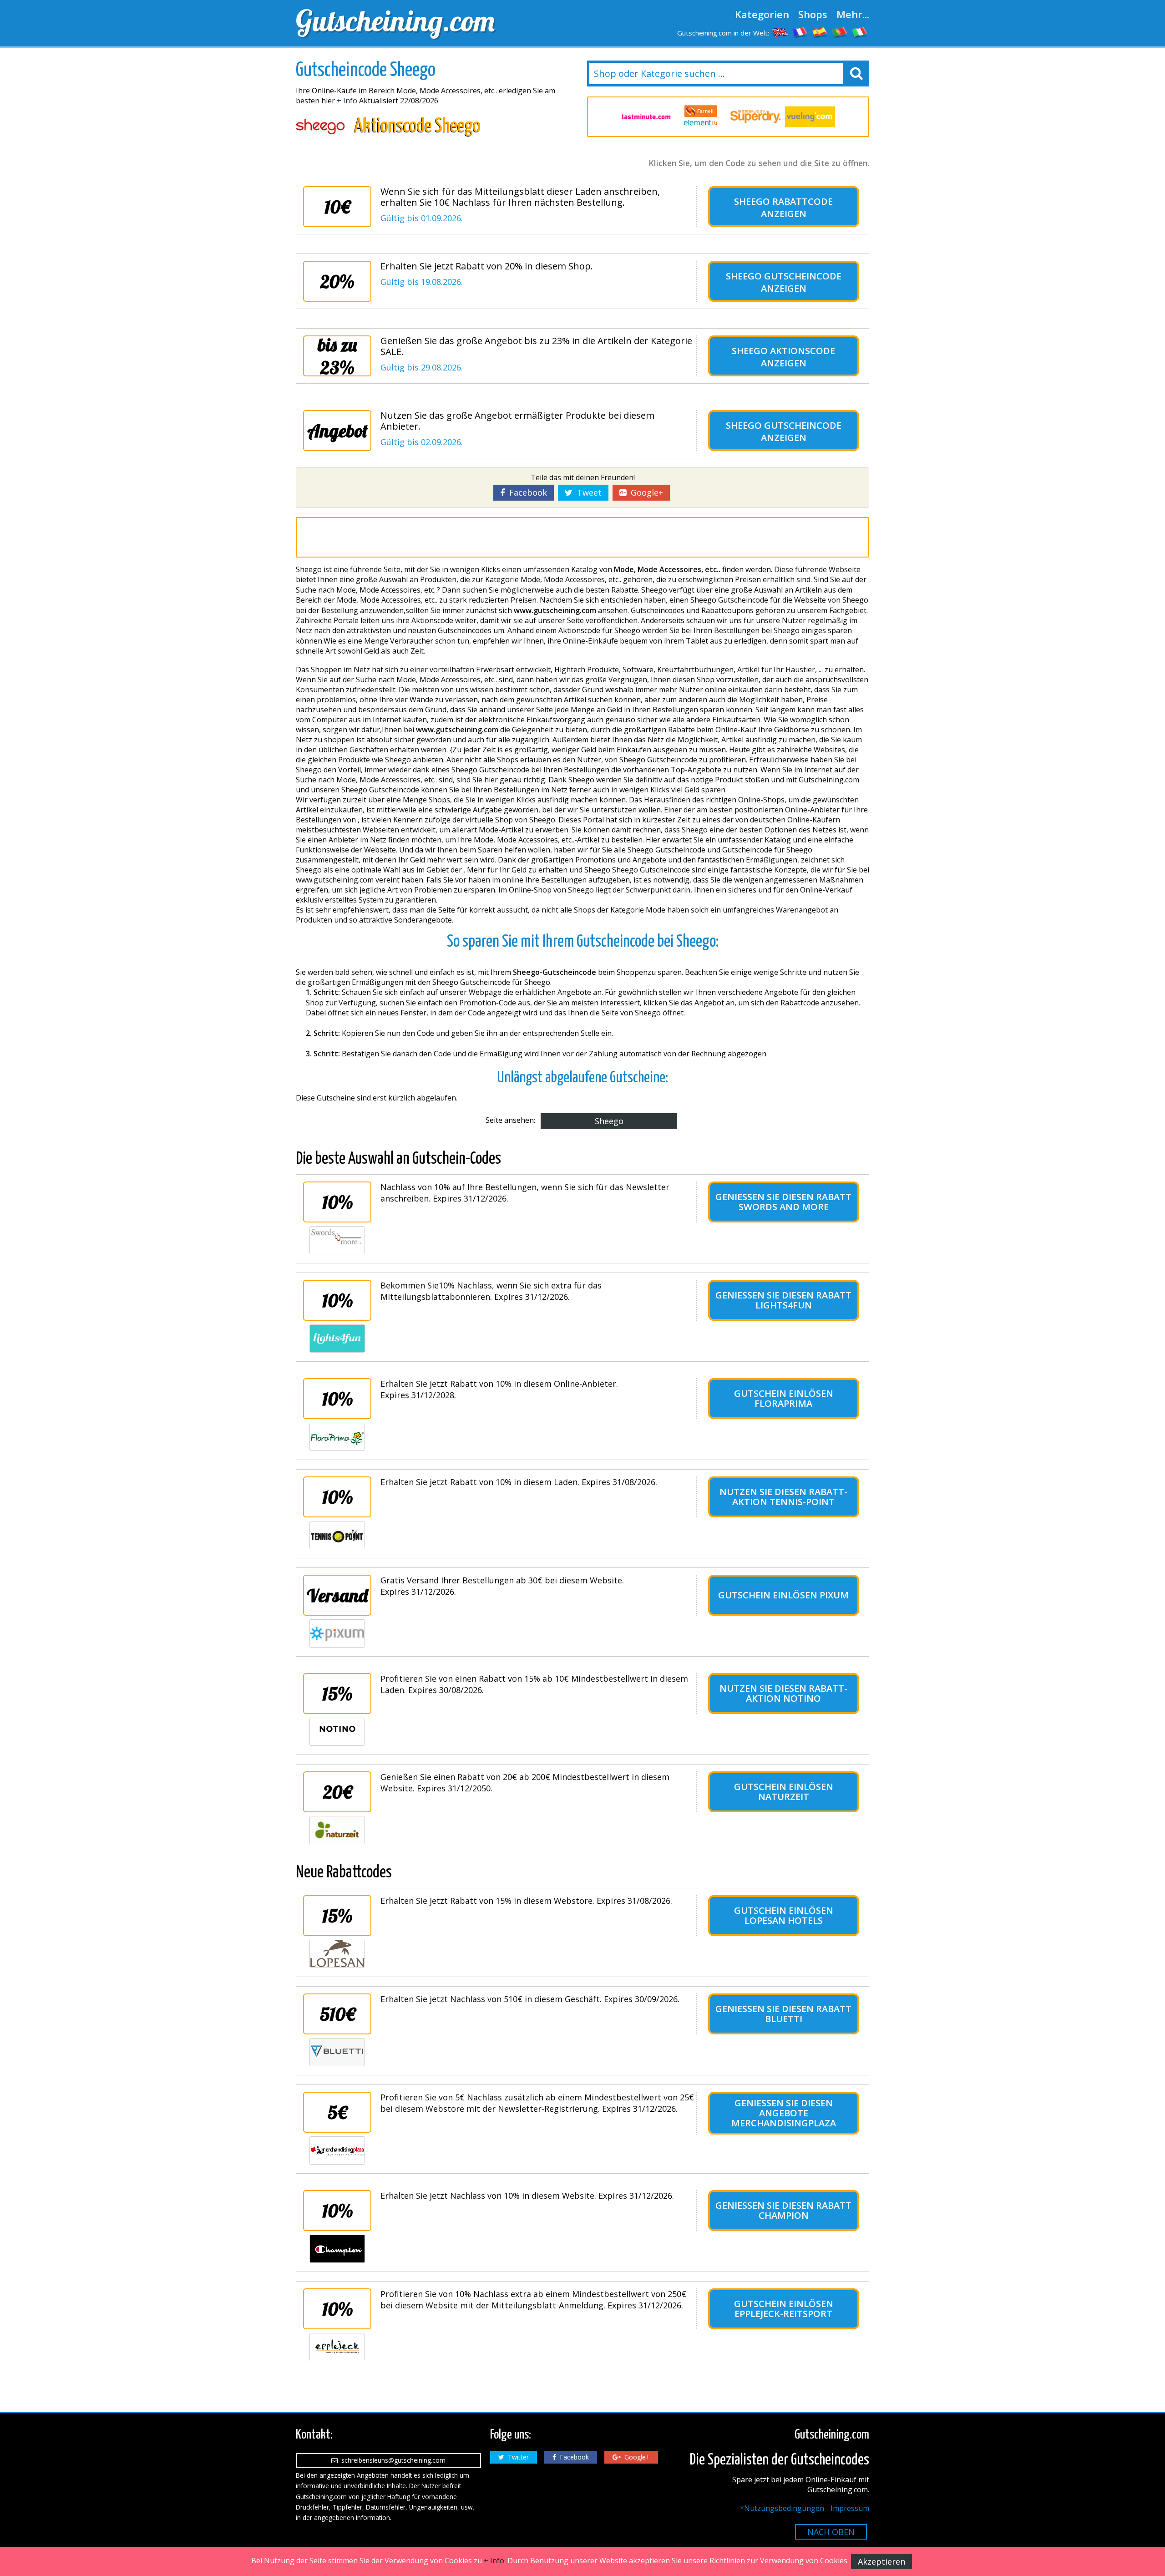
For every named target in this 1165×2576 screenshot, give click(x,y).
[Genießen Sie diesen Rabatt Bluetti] (337, 2052)
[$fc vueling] (810, 117)
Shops (813, 14)
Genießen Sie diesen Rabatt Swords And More (783, 1202)
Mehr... (853, 14)
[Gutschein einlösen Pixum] (337, 1633)
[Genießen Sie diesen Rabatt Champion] (337, 2249)
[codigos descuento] (820, 32)
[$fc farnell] (701, 117)
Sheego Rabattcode (783, 201)
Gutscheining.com (395, 20)
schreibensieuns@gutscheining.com (392, 2460)
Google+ (645, 492)
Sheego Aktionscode (783, 351)
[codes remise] (800, 32)
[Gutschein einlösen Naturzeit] (337, 1830)
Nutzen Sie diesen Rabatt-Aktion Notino (783, 1693)
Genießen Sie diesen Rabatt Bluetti (783, 2014)
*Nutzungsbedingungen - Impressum (805, 2508)
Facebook (526, 492)
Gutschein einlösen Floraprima (784, 1398)
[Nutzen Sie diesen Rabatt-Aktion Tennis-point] (337, 1535)
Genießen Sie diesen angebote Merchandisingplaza (784, 2113)
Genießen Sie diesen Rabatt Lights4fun (783, 1300)
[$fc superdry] (755, 117)
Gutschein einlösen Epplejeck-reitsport (784, 2309)
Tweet (587, 492)
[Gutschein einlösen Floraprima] (337, 1437)
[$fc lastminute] (646, 117)
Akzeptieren (881, 2561)
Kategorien (762, 14)
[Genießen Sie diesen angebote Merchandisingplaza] (337, 2150)
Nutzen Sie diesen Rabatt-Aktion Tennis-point (783, 1497)
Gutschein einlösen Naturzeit (784, 1792)
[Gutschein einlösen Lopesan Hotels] (337, 1954)
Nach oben (831, 2532)
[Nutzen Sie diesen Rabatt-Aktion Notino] (337, 1732)
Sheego (609, 1121)
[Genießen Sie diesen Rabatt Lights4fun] (337, 1339)
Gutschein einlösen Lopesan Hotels (784, 1915)
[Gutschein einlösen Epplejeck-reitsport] (337, 2347)
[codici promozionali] (860, 32)
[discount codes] (780, 32)
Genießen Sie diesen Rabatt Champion (783, 2210)
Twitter (517, 2457)
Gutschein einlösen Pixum (783, 1595)
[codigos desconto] (840, 32)
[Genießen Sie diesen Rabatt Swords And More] (337, 1240)
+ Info (347, 101)
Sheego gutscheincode (784, 276)
